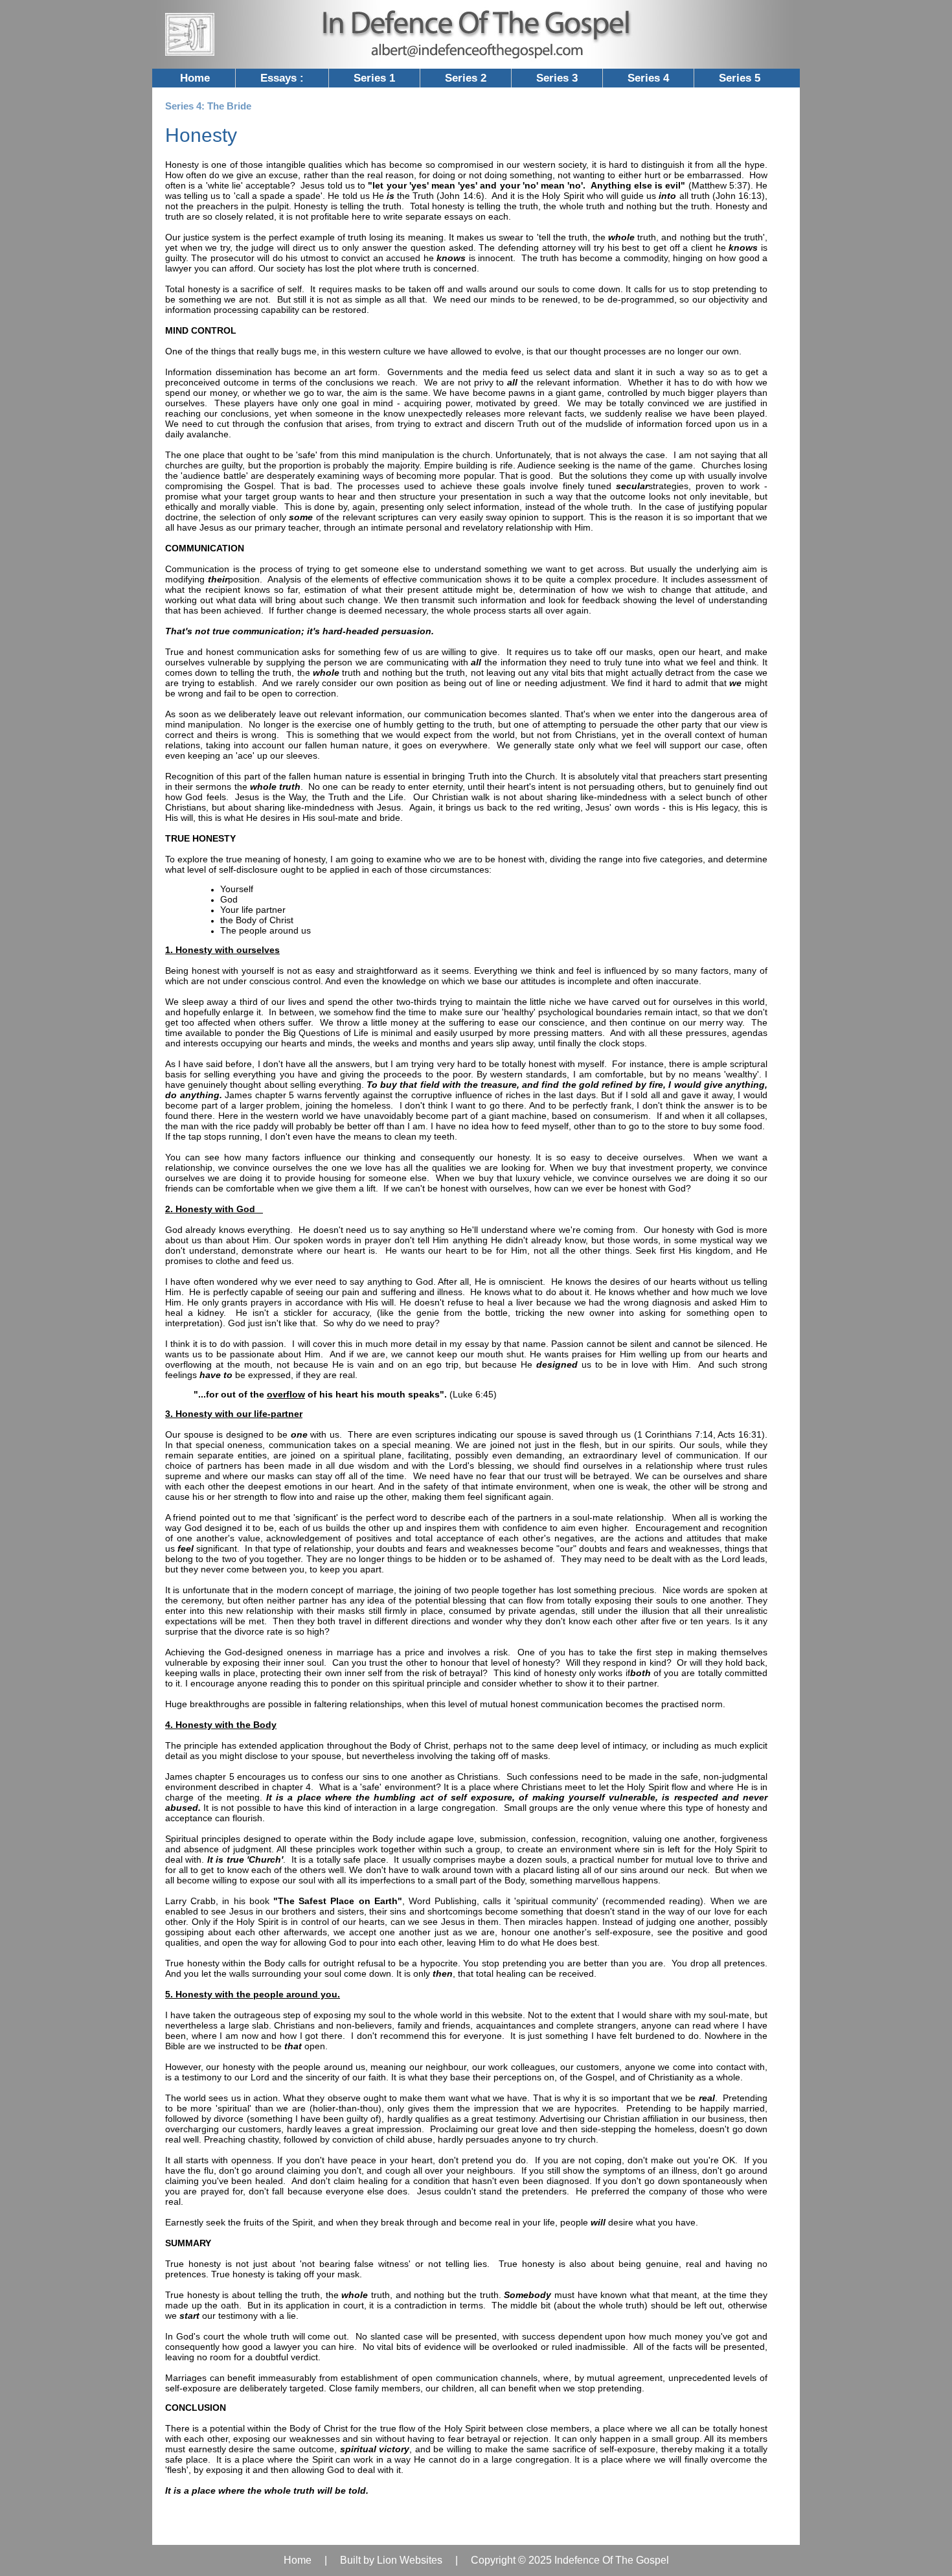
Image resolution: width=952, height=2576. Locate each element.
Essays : (282, 78)
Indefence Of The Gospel (612, 2560)
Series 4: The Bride (208, 106)
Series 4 (648, 78)
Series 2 (466, 78)
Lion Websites (410, 2560)
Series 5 (740, 78)
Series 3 (557, 78)
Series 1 (374, 78)
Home (195, 78)
